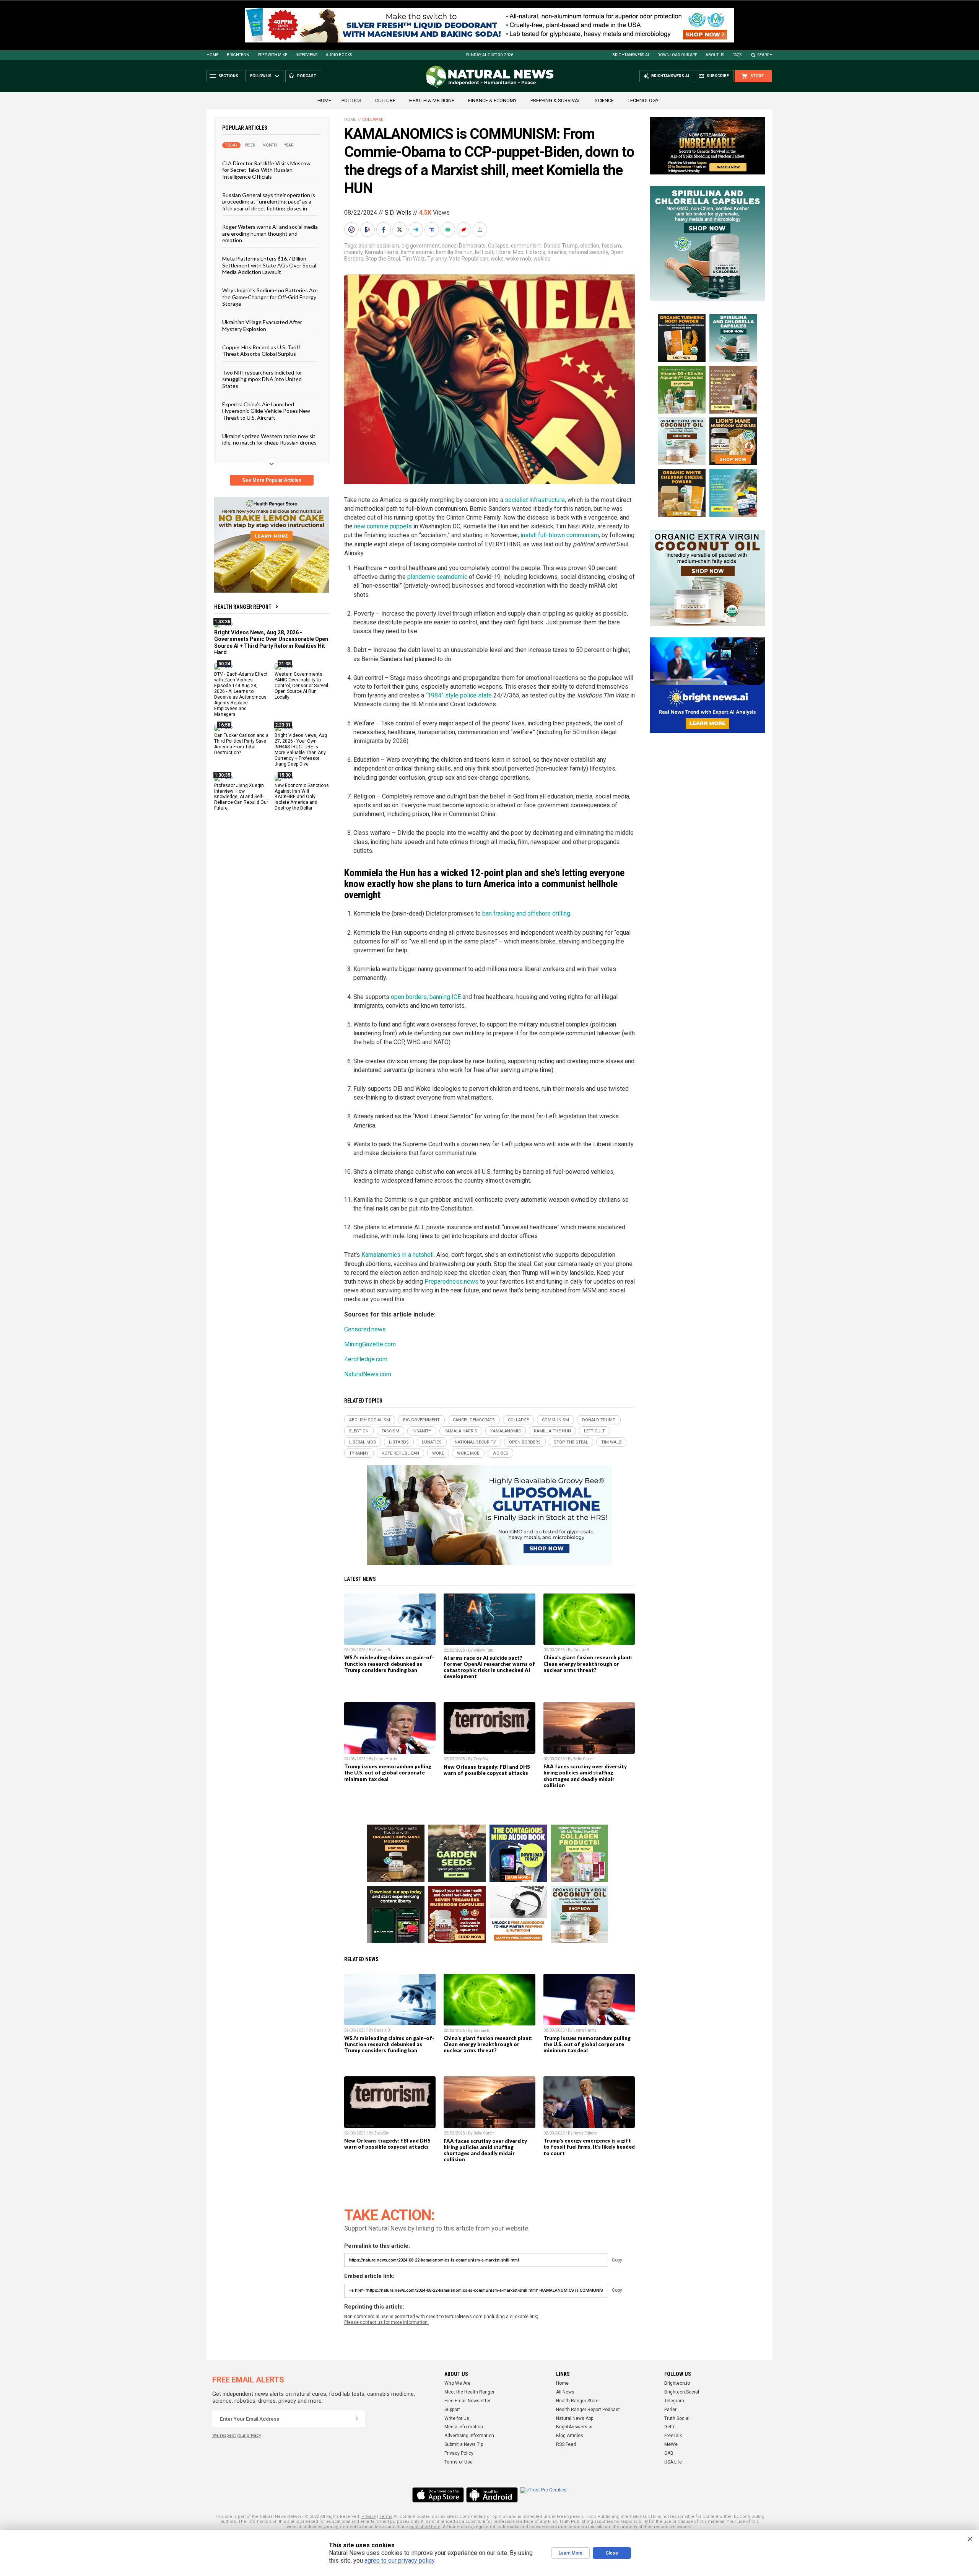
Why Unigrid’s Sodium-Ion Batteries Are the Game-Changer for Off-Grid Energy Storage (270, 297)
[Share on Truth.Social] (433, 230)
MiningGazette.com (370, 1344)
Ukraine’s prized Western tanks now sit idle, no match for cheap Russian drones (269, 439)
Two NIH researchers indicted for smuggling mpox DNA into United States (262, 379)
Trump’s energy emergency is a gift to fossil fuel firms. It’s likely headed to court (589, 2147)
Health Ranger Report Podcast (588, 2410)
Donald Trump (561, 246)
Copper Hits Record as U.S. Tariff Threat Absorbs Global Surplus (261, 350)
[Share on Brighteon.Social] (352, 230)
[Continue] (357, 2419)
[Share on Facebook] (384, 230)
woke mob (519, 259)
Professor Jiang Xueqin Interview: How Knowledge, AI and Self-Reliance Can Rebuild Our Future (241, 797)
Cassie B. (383, 1650)
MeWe (671, 2444)
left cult (484, 252)
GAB (669, 2453)
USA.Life (673, 2462)
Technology (643, 100)
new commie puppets (383, 526)
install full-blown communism (560, 535)
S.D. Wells (398, 213)
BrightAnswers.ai (631, 55)
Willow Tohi (483, 1650)
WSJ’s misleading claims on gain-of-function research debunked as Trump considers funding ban (389, 1664)
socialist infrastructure (535, 500)
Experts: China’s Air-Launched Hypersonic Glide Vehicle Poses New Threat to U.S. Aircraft (266, 411)
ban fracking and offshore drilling (526, 913)
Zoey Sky (481, 1759)
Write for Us (457, 2418)
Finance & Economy (492, 100)
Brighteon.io (677, 2383)
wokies (542, 259)
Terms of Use (459, 2462)
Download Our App (677, 55)
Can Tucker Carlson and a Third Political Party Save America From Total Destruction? (241, 744)
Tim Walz (414, 259)
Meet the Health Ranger (469, 2392)
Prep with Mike (272, 55)
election (590, 246)
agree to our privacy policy (399, 2561)
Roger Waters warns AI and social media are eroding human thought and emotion (270, 233)
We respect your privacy (237, 2435)
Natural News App (575, 2418)
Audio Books (339, 55)
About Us (715, 55)
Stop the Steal (383, 259)
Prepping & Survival (556, 100)
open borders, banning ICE (426, 997)
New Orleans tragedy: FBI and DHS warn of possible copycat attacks (487, 1770)
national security (588, 252)
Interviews (307, 55)
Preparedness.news (451, 1281)
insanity (353, 252)
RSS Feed (566, 2444)
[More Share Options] (481, 230)
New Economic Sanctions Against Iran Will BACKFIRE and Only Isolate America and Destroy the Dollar (302, 797)
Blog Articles (570, 2436)
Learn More (571, 2553)
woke (497, 259)
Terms (386, 2517)
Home (212, 55)
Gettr (669, 2427)
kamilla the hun (454, 252)
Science (604, 100)
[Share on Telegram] (416, 230)
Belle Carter (584, 1759)
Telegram (674, 2401)
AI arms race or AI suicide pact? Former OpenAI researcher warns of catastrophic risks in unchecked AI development (489, 1667)
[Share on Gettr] (465, 230)
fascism (611, 246)
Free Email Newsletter (468, 2401)
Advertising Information (469, 2436)
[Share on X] (400, 230)
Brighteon (238, 55)
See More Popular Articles (272, 480)
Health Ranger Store (577, 2401)
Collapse (373, 120)
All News (565, 2392)
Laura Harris (386, 1759)
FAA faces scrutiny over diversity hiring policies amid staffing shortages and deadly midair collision (585, 1776)
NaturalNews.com (368, 1374)
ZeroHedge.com (366, 1359)
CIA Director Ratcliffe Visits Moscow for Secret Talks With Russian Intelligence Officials (266, 170)
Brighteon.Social (682, 2392)
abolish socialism (379, 246)
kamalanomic (417, 252)
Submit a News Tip (464, 2444)
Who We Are (457, 2383)
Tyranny (437, 259)
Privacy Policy (459, 2453)
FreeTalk (673, 2436)
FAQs (737, 55)
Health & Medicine (432, 100)
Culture (385, 100)
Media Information (464, 2427)
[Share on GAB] (449, 230)
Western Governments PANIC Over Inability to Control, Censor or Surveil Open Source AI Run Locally (301, 686)
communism (526, 246)
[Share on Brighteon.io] (368, 230)
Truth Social (677, 2418)
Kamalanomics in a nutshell (398, 1255)
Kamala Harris (382, 252)
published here (425, 2527)
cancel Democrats (464, 246)
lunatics (557, 252)
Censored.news (365, 1329)
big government (421, 246)
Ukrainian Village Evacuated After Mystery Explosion (262, 325)
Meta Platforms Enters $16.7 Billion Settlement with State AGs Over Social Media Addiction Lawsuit (269, 265)
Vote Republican (469, 259)
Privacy (369, 2517)
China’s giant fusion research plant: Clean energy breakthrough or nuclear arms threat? (588, 1664)
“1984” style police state (459, 695)
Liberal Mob (510, 252)
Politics (351, 100)
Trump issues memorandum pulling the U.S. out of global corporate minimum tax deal (388, 1773)
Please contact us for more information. (386, 2322)
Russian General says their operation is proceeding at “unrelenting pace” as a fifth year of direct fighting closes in (269, 202)
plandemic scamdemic (438, 577)
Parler (670, 2410)
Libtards (536, 252)
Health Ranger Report (243, 607)
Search (765, 55)
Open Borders (525, 1442)
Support (452, 2410)
